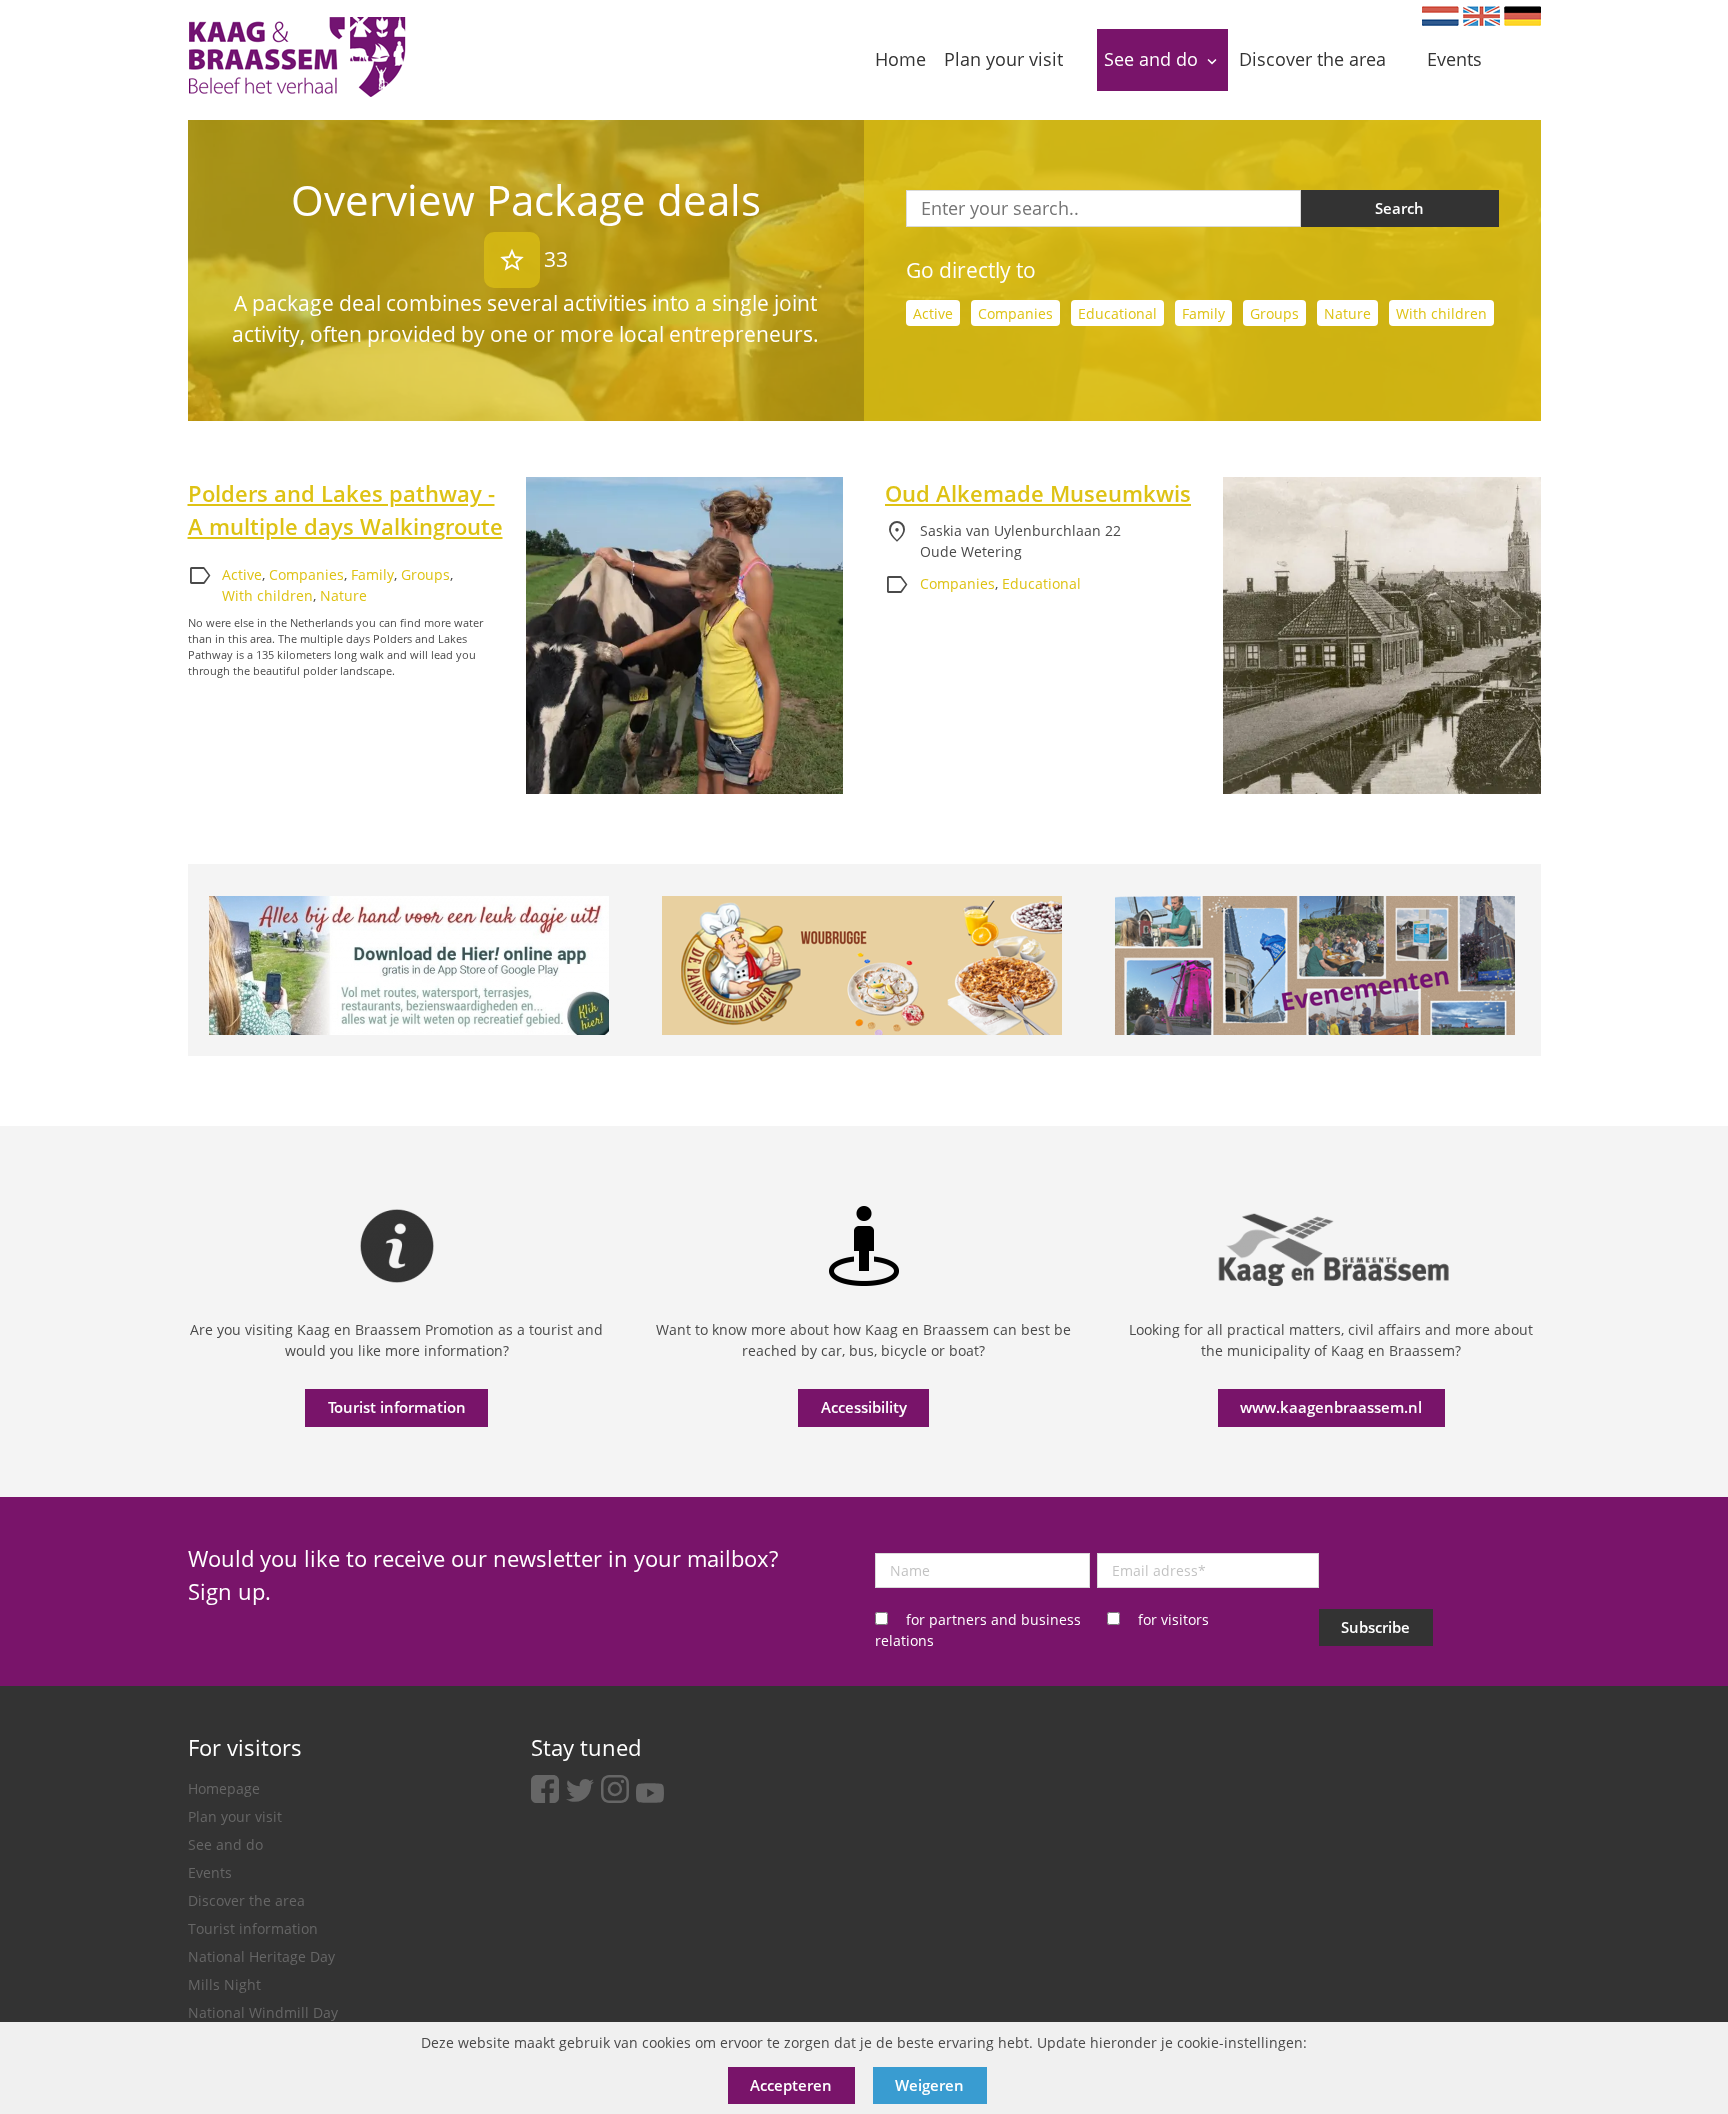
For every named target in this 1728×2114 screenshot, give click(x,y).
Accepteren (791, 2085)
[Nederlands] (1440, 16)
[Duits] (1522, 16)
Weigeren (929, 2085)
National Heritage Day (261, 1956)
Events (210, 1872)
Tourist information (397, 1407)
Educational (1117, 313)
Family (1203, 313)
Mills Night (224, 1984)
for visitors (1173, 1619)
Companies (1015, 313)
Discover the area (246, 1900)
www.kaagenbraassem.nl (1331, 1407)
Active (933, 313)
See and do (225, 1844)
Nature (1347, 313)
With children (1441, 313)
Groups (1274, 313)
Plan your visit (235, 1816)
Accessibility (864, 1407)
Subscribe (1375, 1627)
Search (1399, 208)
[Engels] (1481, 16)
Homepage (224, 1788)
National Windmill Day (263, 2012)
